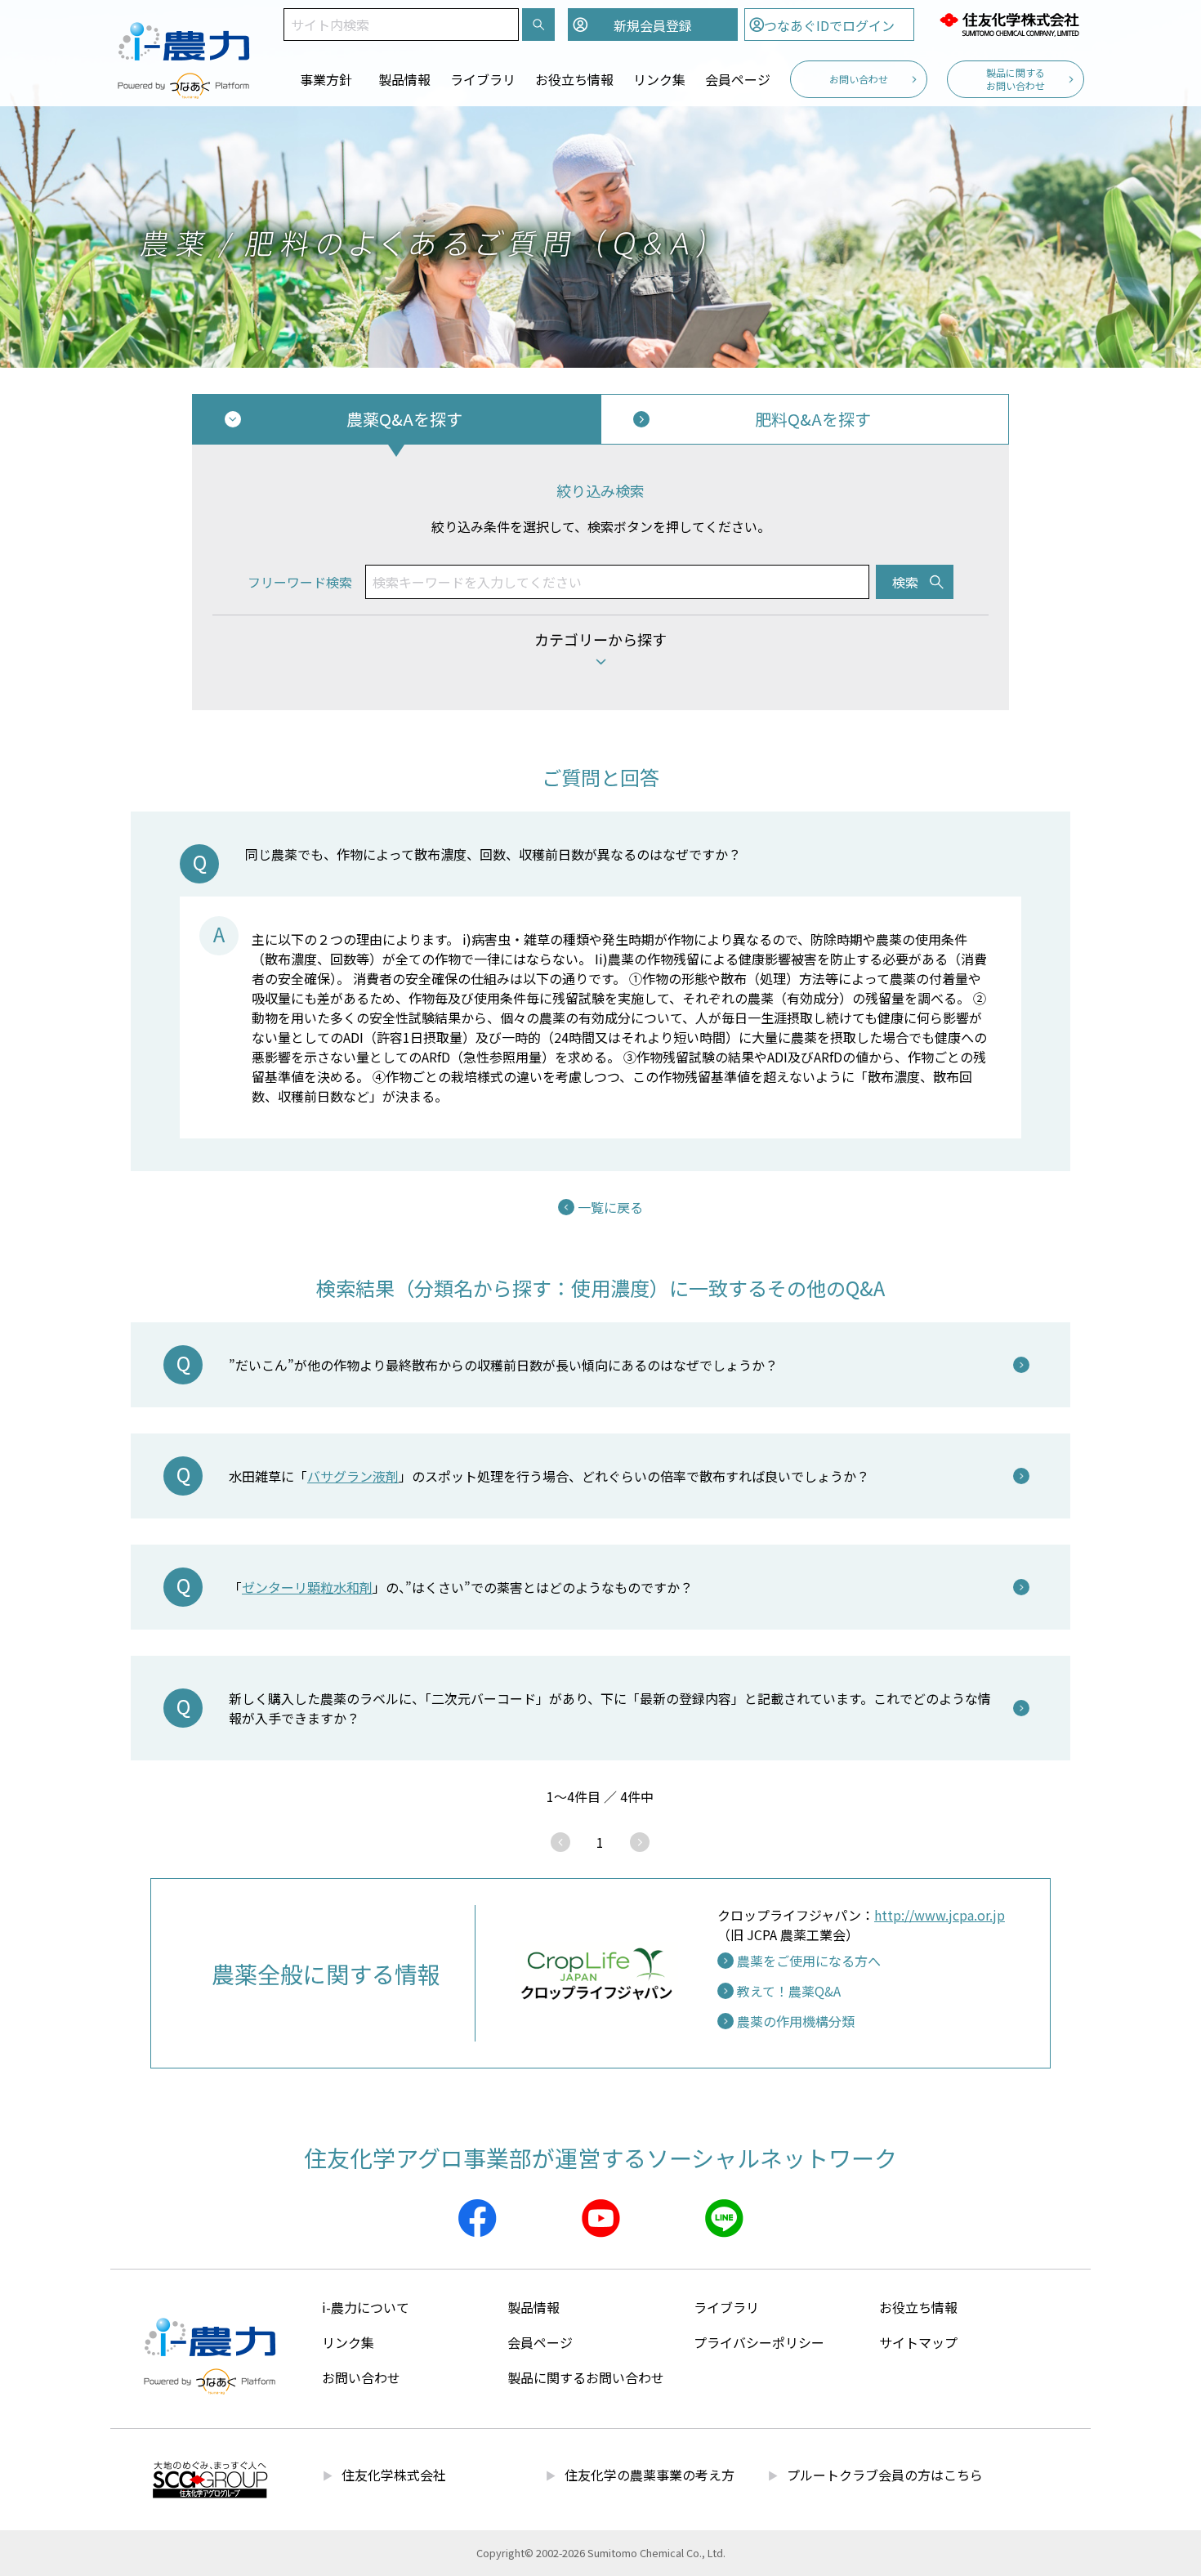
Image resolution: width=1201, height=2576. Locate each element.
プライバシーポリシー (759, 2342)
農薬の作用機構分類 (796, 2021)
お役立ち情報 (574, 79)
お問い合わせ (859, 79)
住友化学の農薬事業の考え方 (650, 2475)
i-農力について (366, 2307)
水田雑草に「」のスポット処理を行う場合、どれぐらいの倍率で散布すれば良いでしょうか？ (549, 1476)
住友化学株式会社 (1009, 25)
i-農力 (184, 33)
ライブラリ (483, 79)
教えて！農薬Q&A (789, 1991)
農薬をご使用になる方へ (809, 1961)
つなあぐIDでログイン (829, 25)
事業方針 (326, 79)
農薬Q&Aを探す (404, 419)
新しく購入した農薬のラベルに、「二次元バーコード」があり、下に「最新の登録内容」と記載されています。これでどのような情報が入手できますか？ (610, 1708)
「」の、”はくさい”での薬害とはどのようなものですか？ (461, 1587)
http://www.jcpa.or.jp (940, 1915)
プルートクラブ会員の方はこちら (885, 2475)
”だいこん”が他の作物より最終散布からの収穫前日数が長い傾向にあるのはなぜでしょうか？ (510, 1365)
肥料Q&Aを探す (813, 419)
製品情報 (404, 79)
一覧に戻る (610, 1207)
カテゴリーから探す (600, 639)
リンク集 (659, 79)
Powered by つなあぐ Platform (184, 86)
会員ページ (738, 79)
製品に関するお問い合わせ (1016, 79)
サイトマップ (918, 2342)
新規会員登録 (653, 25)
